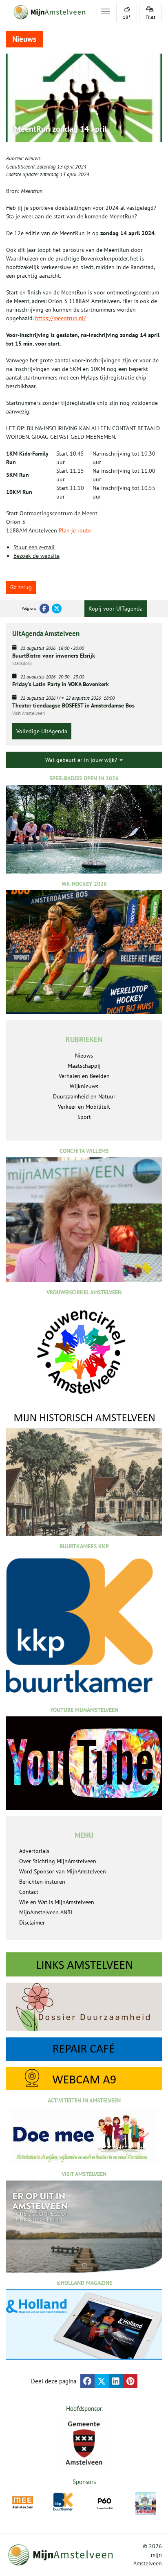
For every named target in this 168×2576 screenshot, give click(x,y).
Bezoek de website (36, 556)
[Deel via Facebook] (87, 2381)
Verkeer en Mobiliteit (84, 1107)
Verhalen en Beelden (84, 1076)
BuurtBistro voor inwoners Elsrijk (54, 656)
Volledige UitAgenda (42, 731)
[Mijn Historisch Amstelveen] (84, 1473)
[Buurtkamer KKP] (64, 2502)
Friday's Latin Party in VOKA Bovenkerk (61, 684)
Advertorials (34, 1851)
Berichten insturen (42, 1882)
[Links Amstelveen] (84, 1964)
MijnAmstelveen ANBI (46, 1912)
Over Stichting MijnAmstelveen (58, 1861)
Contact (29, 1892)
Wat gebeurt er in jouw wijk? (82, 760)
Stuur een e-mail (34, 547)
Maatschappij (84, 1066)
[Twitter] (57, 609)
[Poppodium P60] (105, 2503)
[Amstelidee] (146, 2504)
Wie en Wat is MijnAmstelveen (57, 1902)
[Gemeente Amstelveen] (84, 2443)
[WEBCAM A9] (84, 2079)
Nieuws (33, 158)
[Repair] (84, 2049)
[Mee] (23, 2503)
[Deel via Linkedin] (116, 2381)
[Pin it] (130, 2381)
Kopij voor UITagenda (116, 609)
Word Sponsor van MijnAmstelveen (63, 1871)
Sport (84, 1117)
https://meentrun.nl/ (60, 318)
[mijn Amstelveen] (49, 12)
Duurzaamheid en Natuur (84, 1096)
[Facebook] (44, 609)
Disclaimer (32, 1922)
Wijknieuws (84, 1086)
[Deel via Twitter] (102, 2381)
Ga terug (21, 587)
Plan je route (75, 530)
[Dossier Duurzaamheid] (84, 2007)
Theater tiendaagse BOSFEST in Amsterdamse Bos (73, 705)
